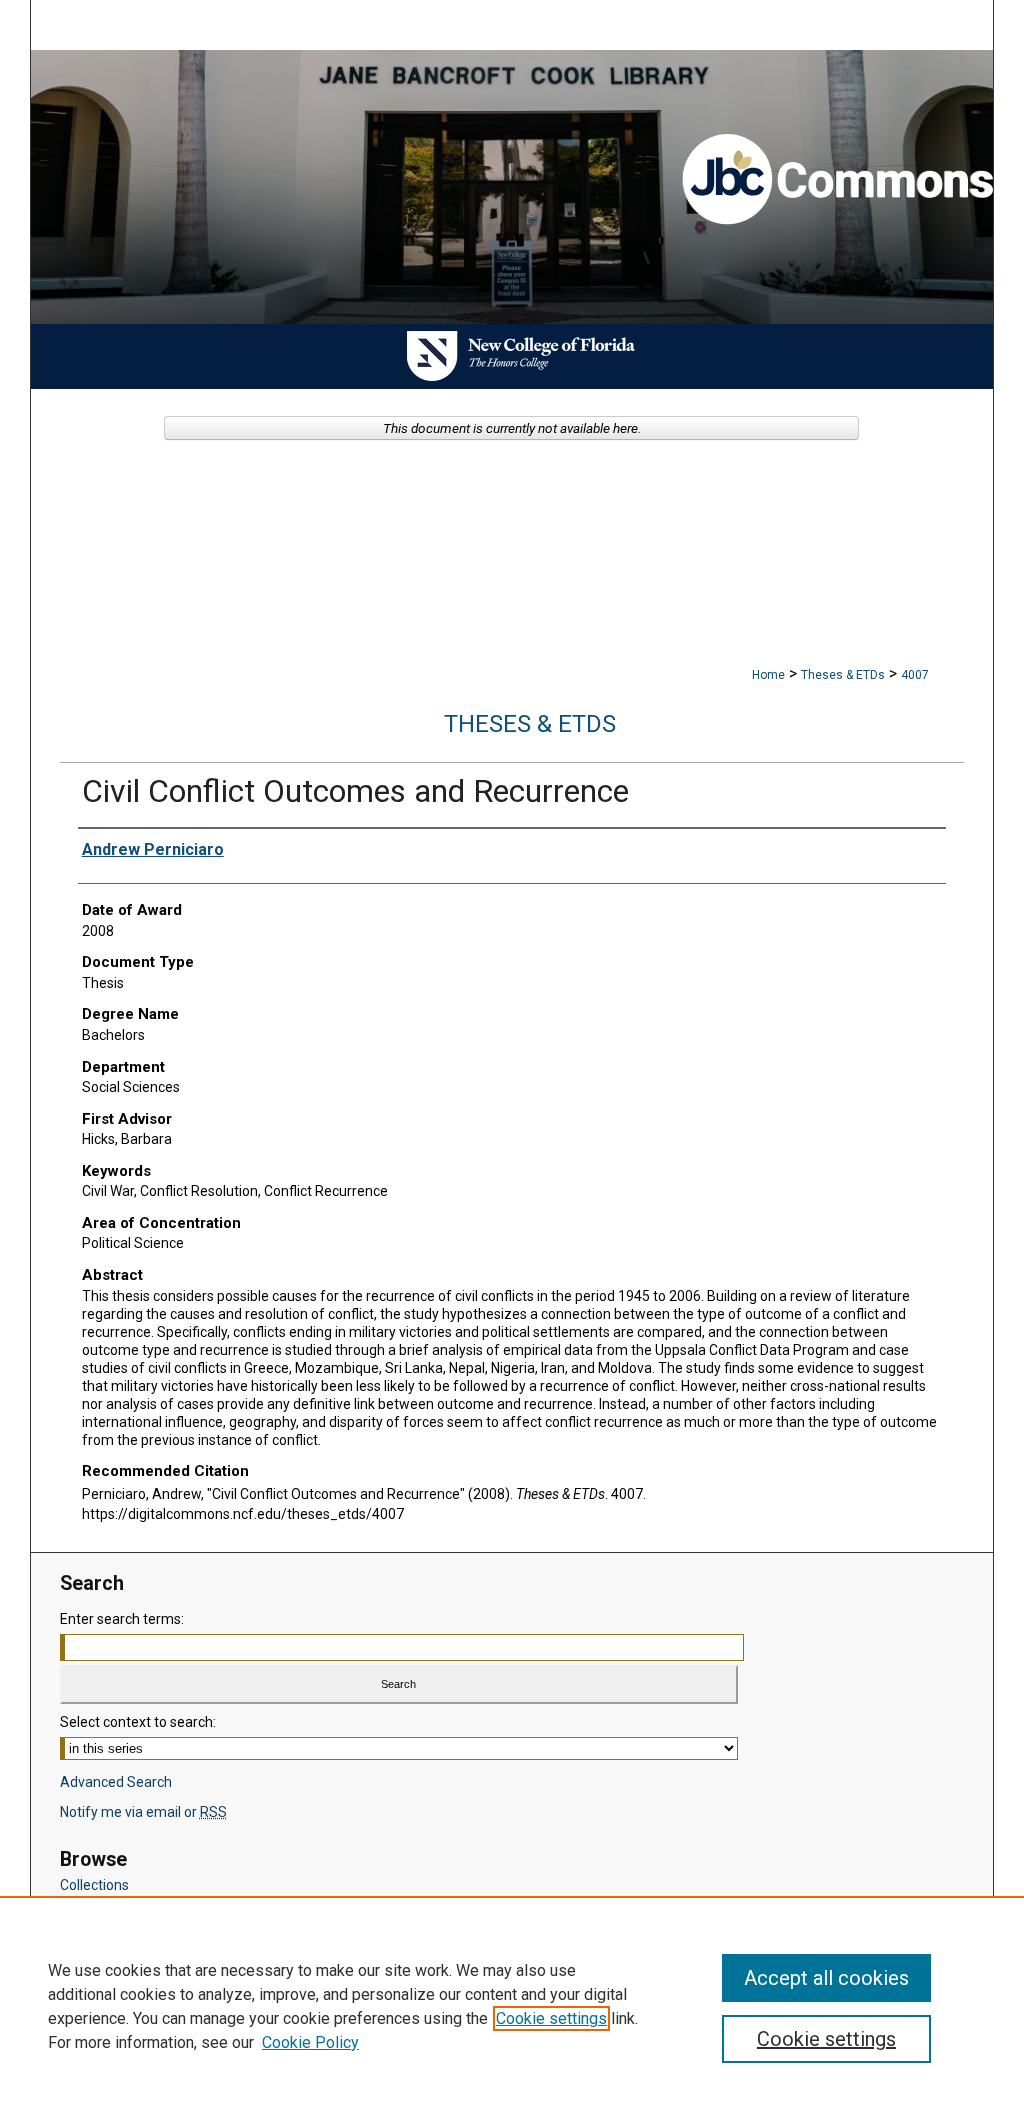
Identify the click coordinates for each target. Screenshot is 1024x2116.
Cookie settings (551, 2018)
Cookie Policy (310, 2042)
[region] (512, 2006)
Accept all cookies (826, 1978)
